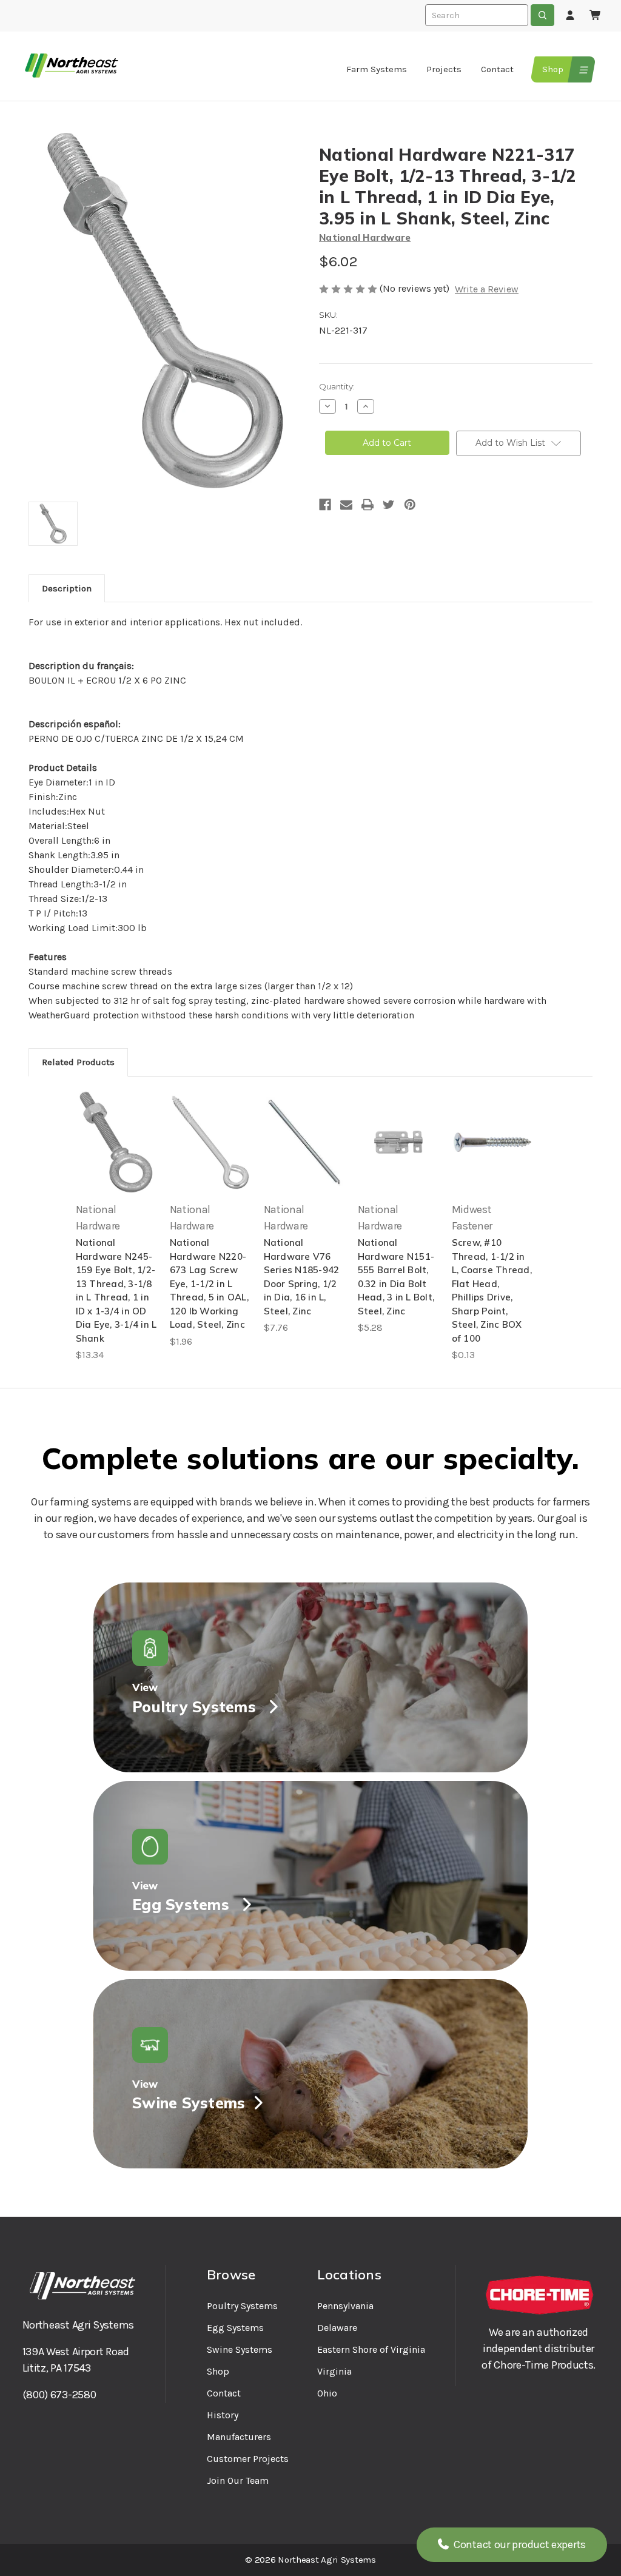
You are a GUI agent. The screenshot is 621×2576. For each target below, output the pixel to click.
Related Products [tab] (78, 1062)
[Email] (346, 505)
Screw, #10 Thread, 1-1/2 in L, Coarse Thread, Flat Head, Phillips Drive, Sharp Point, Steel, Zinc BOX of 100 (492, 1290)
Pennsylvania (345, 2306)
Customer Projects (248, 2459)
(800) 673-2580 (59, 2395)
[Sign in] (570, 16)
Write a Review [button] (487, 289)
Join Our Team (238, 2480)
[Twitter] (389, 505)
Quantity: (337, 386)
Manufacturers (239, 2437)
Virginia (334, 2371)
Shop (553, 69)
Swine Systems (240, 2349)
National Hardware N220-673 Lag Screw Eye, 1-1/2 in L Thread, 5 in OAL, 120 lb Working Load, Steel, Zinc (209, 1283)
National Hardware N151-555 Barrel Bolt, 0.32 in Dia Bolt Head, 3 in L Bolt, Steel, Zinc (396, 1277)
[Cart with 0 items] (596, 16)
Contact (497, 69)
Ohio (327, 2393)
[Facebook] (325, 505)
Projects (444, 69)
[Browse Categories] (582, 69)
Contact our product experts (519, 2544)
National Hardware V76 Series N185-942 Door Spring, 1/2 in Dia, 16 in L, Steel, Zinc (302, 1277)
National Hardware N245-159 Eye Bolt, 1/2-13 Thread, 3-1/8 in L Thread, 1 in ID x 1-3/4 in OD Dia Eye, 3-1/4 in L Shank (116, 1290)
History (223, 2415)
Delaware (337, 2328)
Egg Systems (235, 2328)
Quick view (116, 1142)
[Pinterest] (410, 505)
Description (67, 588)
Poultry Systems (242, 2306)
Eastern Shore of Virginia (371, 2349)
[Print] (368, 505)
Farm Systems (377, 69)
